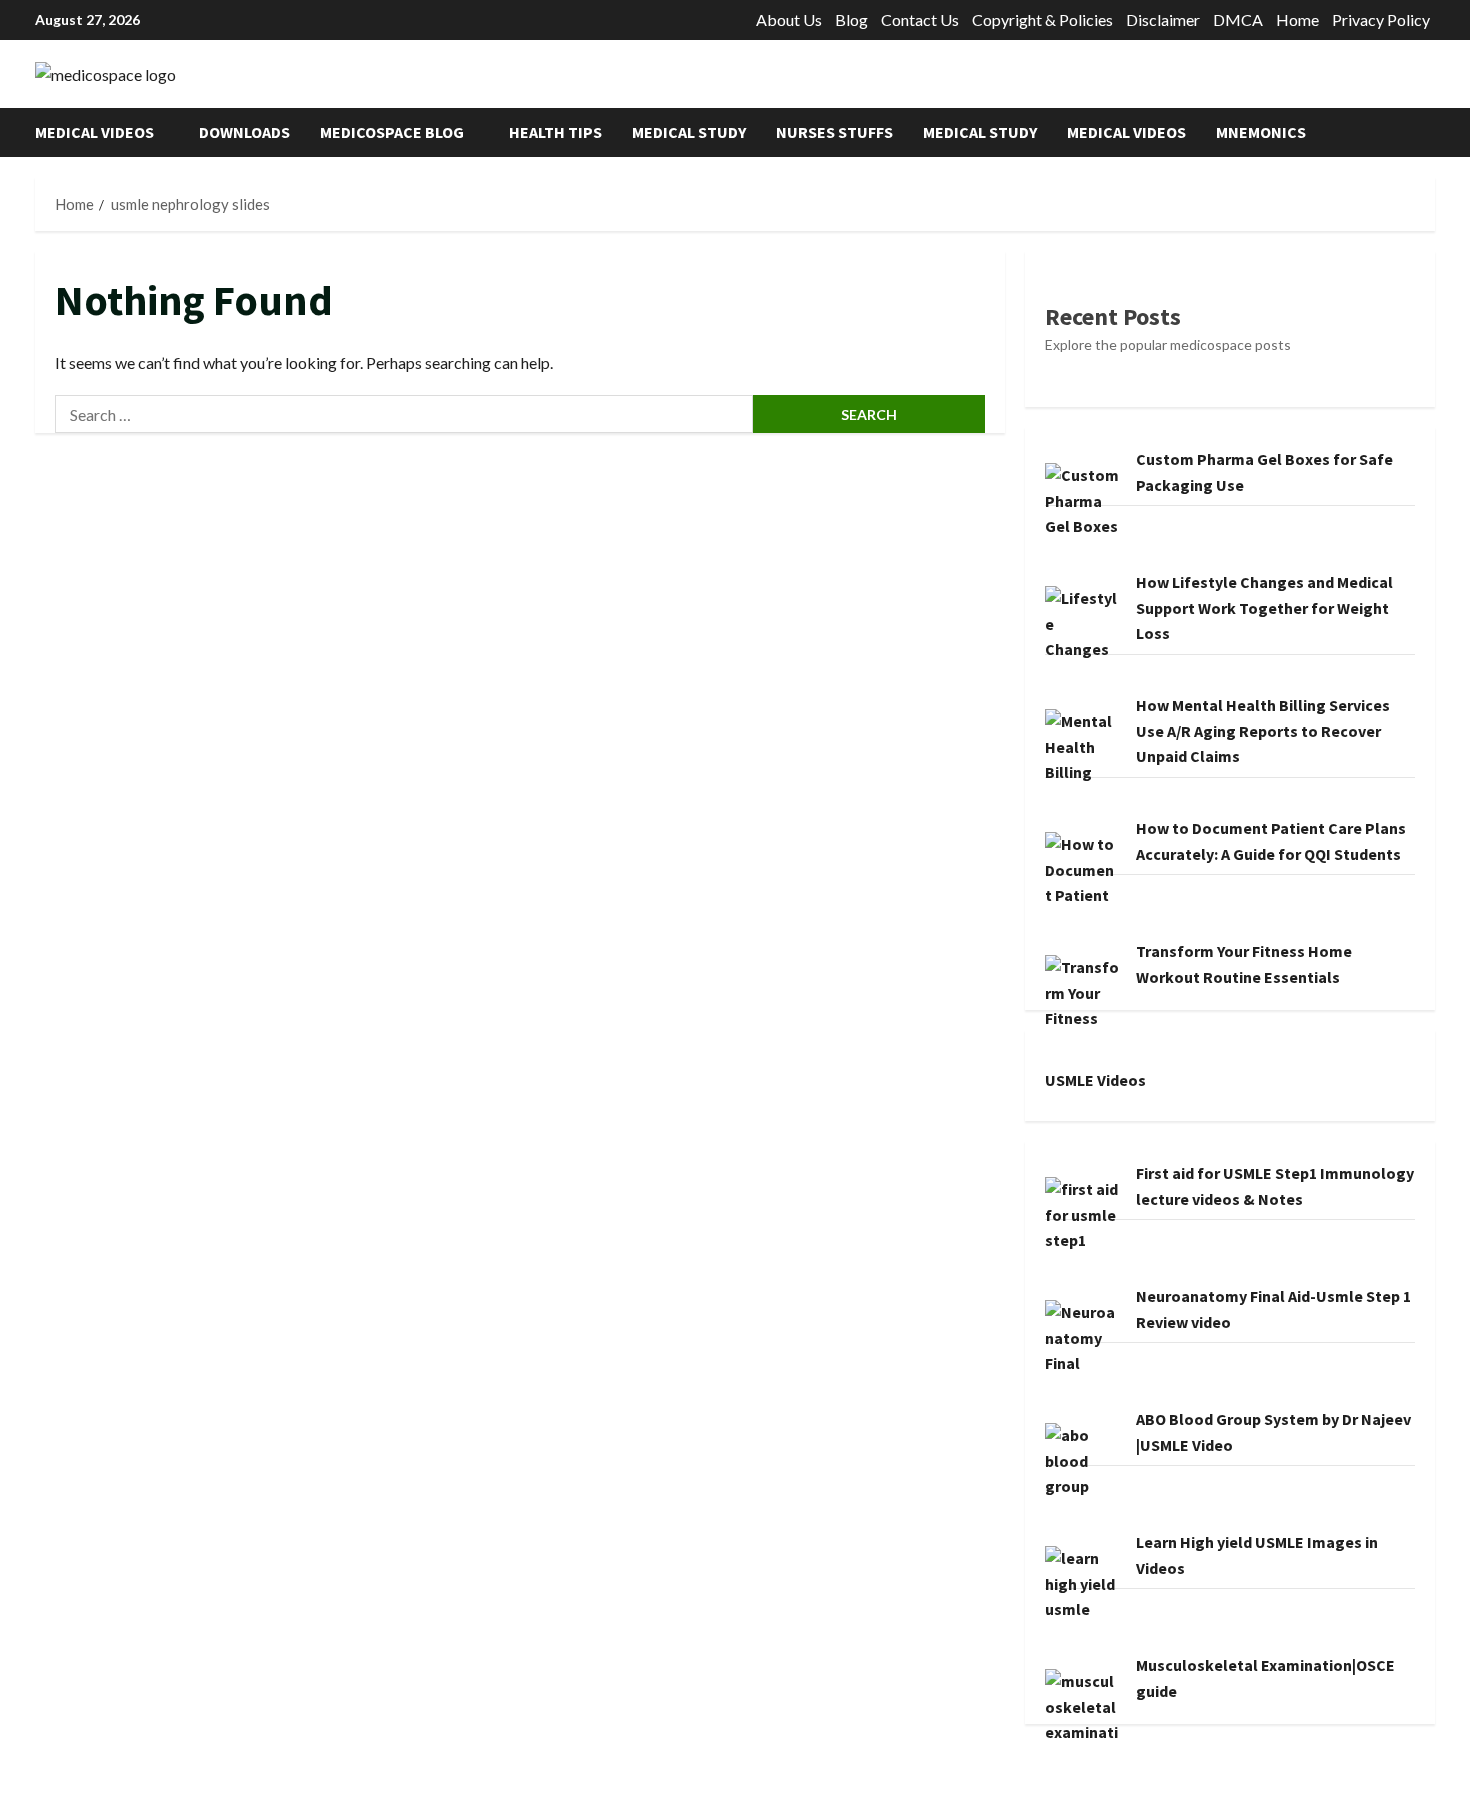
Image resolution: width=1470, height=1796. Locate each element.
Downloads (244, 132)
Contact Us (920, 19)
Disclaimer (1163, 19)
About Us (789, 19)
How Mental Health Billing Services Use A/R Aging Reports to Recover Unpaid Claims (1263, 730)
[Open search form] (1429, 132)
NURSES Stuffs (834, 132)
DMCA (1238, 19)
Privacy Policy (1381, 19)
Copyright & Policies (1042, 19)
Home (1297, 19)
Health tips (555, 132)
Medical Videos (94, 132)
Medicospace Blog (392, 132)
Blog (851, 19)
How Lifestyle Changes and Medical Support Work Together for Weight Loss (1264, 607)
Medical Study (689, 132)
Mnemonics (1261, 132)
